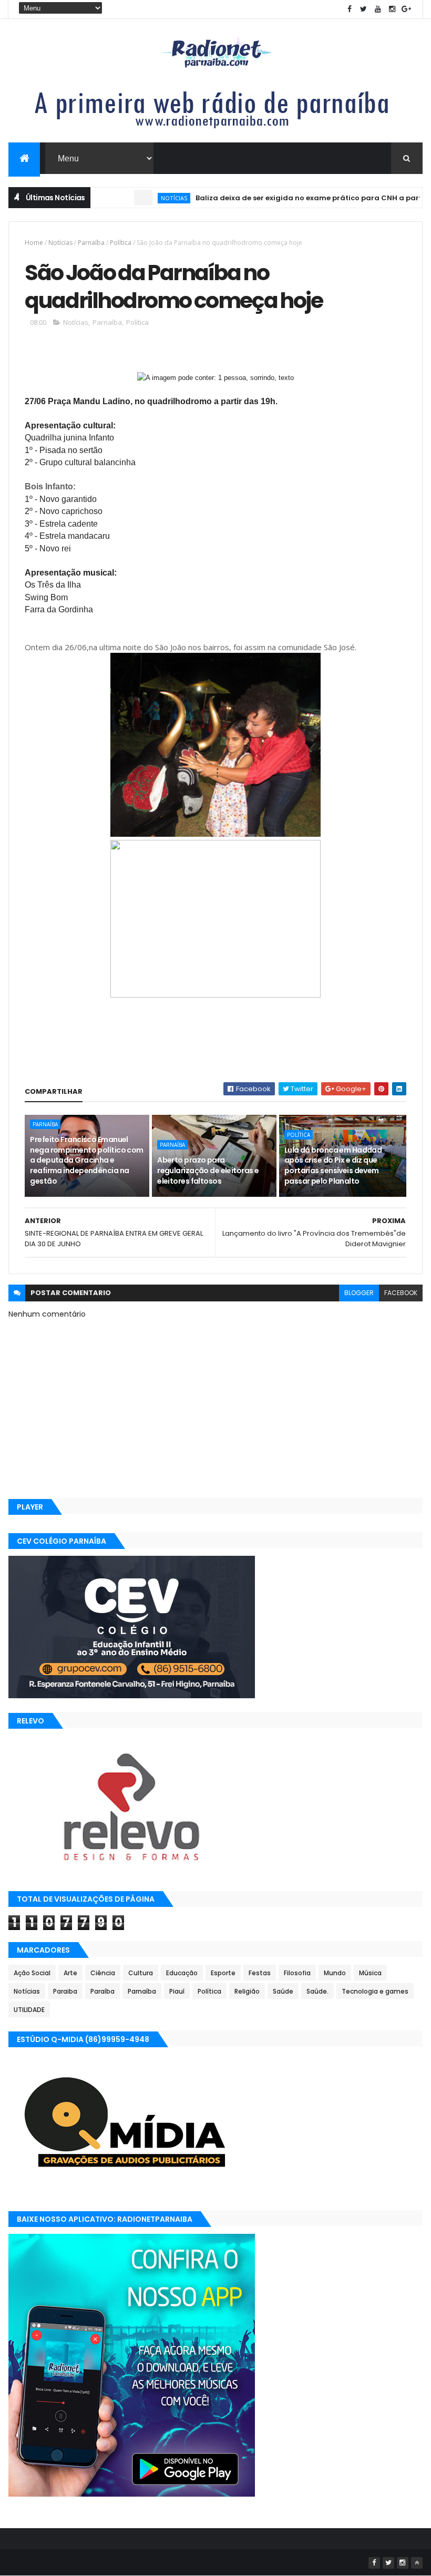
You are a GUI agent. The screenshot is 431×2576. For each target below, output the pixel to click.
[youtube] (378, 9)
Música (370, 1973)
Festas (260, 1973)
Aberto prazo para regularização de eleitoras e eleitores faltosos (208, 1170)
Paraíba (102, 1991)
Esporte (223, 1973)
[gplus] (406, 9)
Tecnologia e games (375, 1991)
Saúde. (317, 1991)
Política (121, 243)
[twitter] (364, 9)
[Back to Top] (417, 2563)
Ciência (103, 1973)
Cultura (141, 1973)
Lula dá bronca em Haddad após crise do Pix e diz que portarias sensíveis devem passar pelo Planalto (333, 1166)
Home (34, 243)
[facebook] (350, 9)
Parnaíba (91, 243)
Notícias (139, 198)
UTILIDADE (29, 2010)
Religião (247, 1991)
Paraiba (65, 1991)
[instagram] (392, 9)
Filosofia (297, 1973)
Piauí (177, 1991)
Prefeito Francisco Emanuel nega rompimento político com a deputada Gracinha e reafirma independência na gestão (86, 1160)
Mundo (335, 1973)
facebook (401, 1293)
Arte (70, 1973)
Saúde (283, 1991)
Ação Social (32, 1973)
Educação (182, 1973)
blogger (359, 1293)
